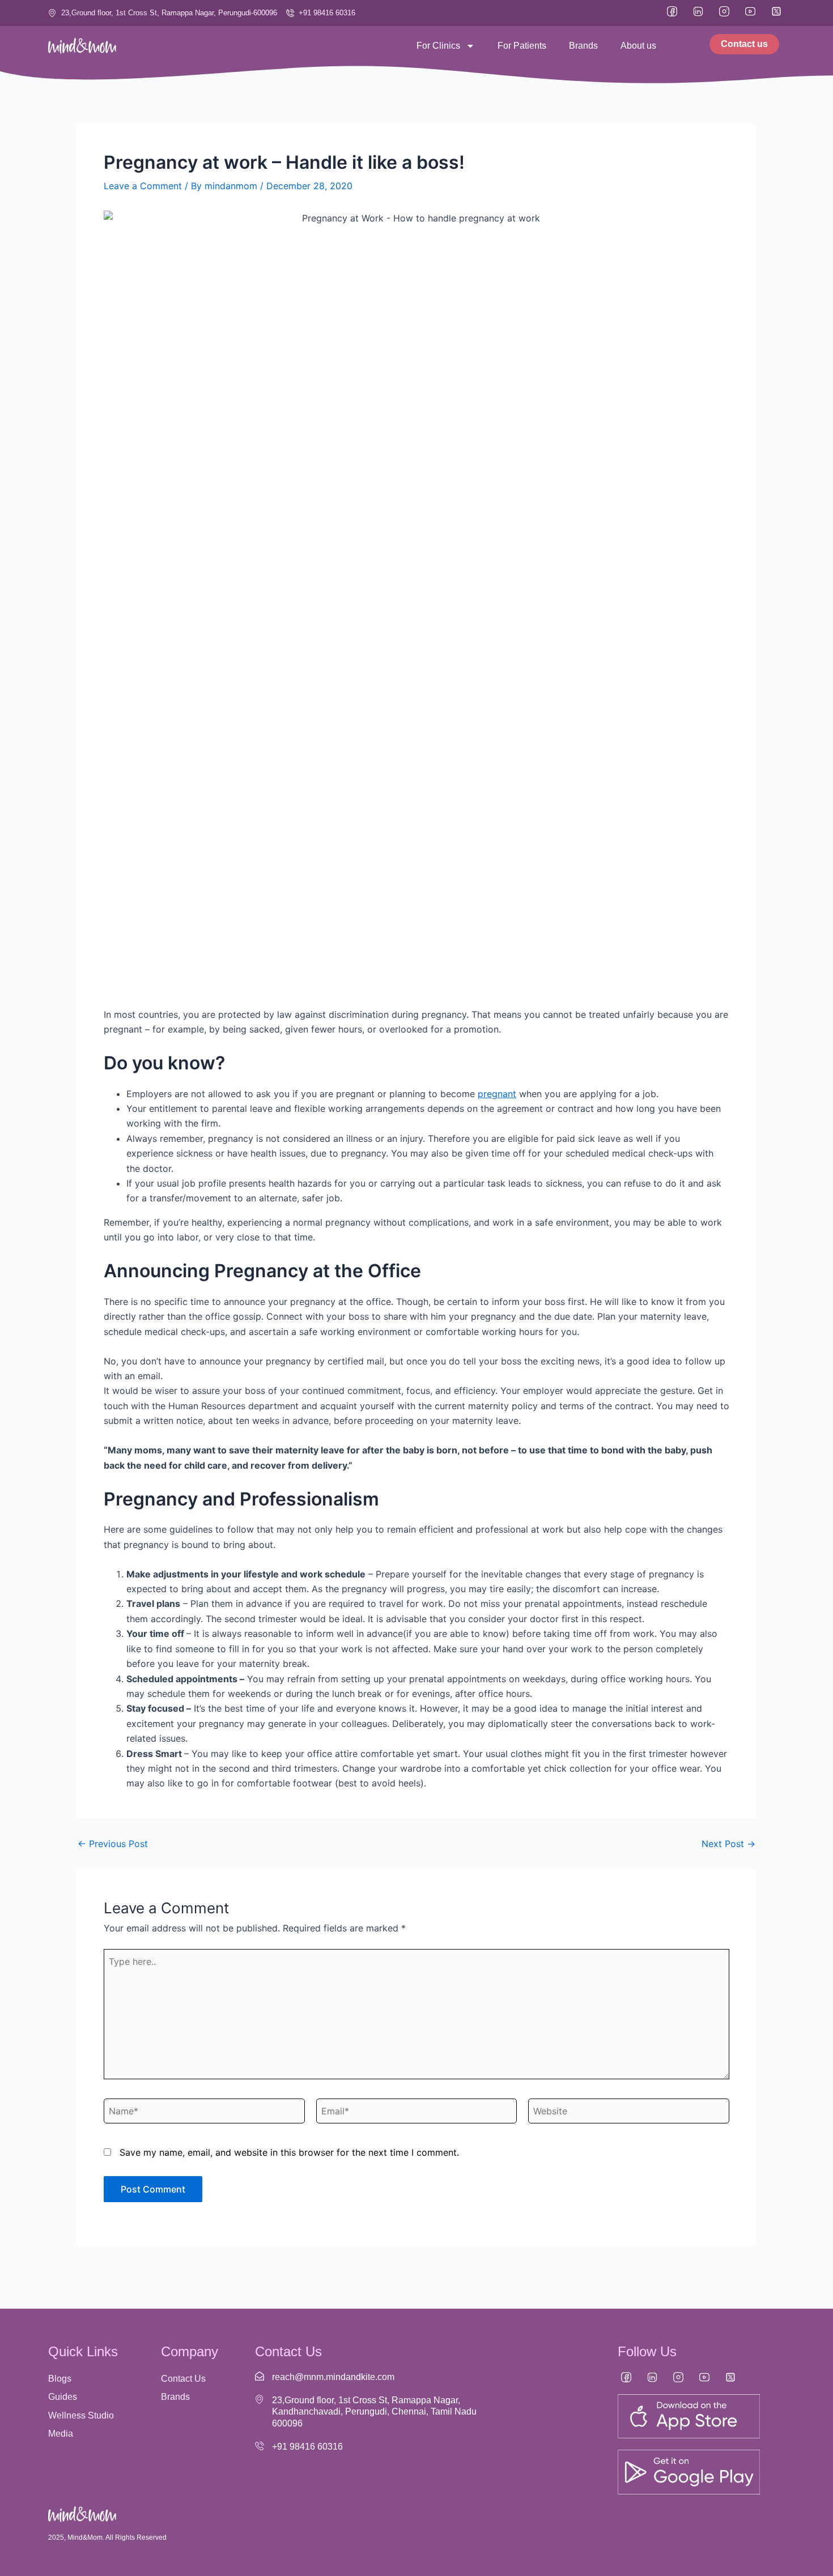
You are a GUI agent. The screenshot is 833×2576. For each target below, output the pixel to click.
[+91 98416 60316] (260, 2446)
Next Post (728, 1844)
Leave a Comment (143, 186)
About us (638, 46)
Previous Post (113, 1844)
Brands (583, 46)
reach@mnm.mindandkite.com (333, 2377)
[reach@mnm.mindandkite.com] (260, 2376)
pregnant (497, 1094)
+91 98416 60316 (307, 2447)
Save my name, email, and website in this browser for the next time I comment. (289, 2152)
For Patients (522, 46)
